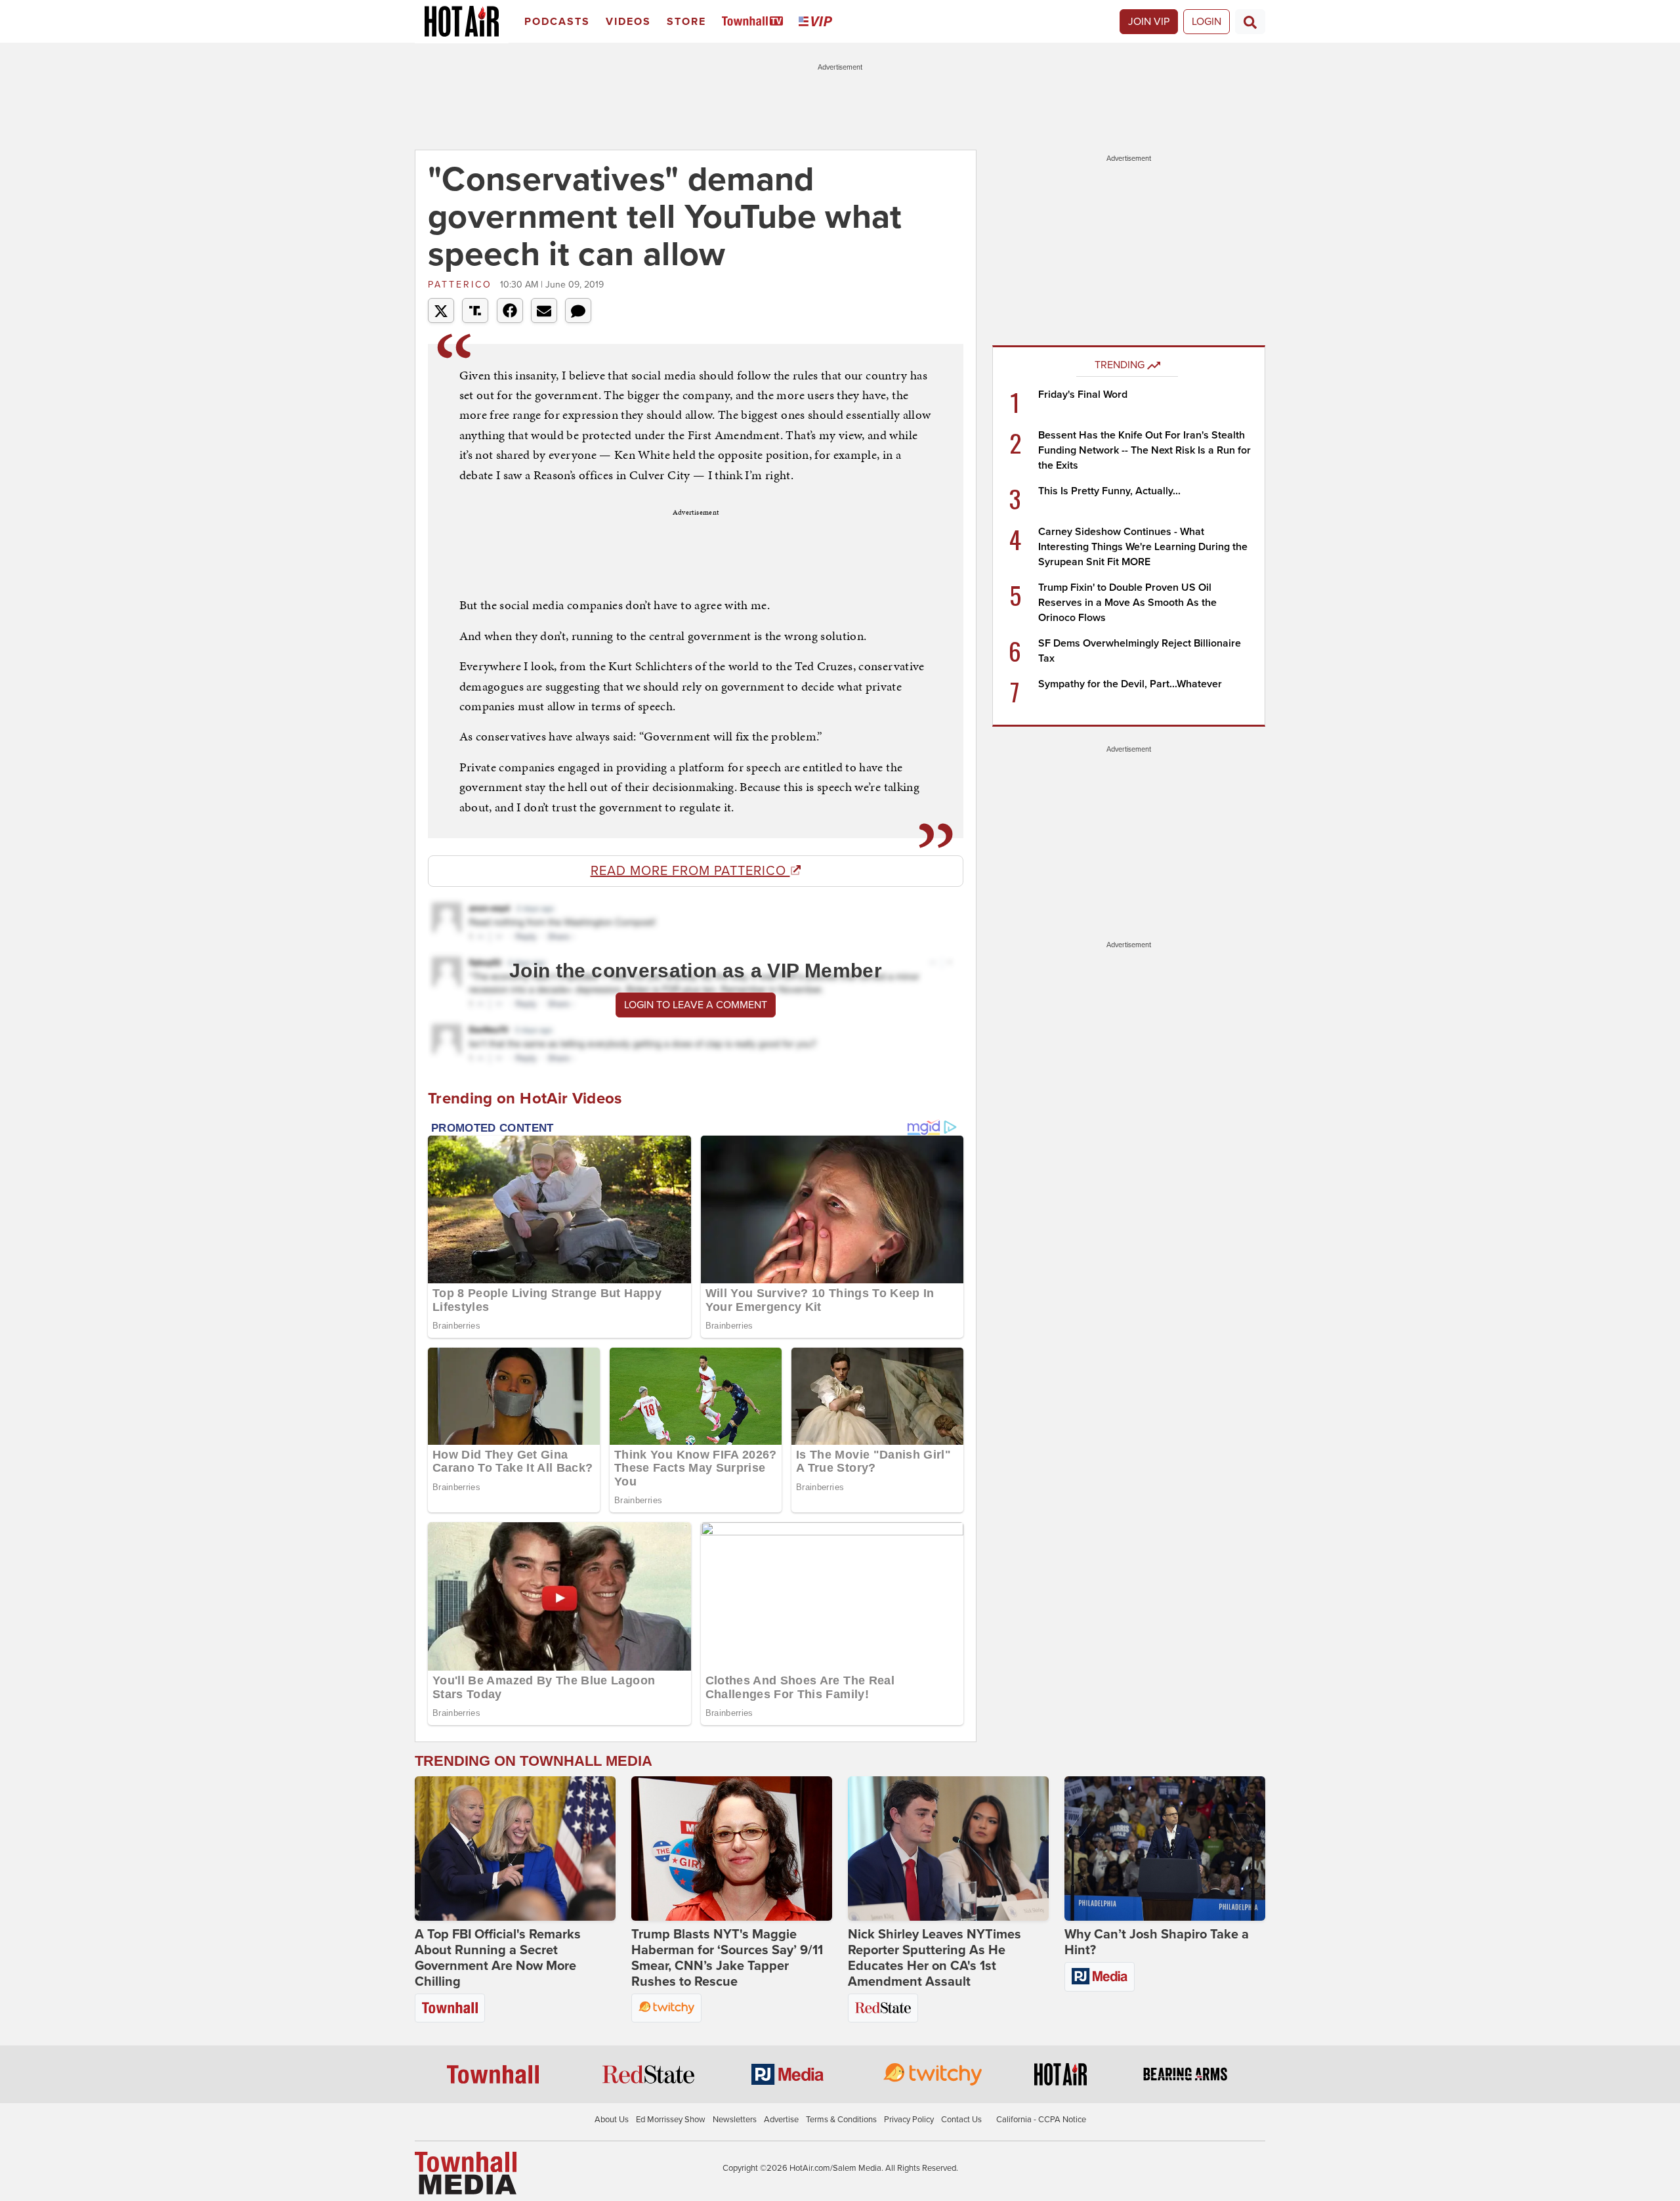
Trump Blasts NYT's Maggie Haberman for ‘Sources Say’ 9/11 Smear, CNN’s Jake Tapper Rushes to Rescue (727, 1958)
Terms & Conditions (841, 2120)
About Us (612, 2120)
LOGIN (1207, 22)
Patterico (462, 285)
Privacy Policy (909, 2120)
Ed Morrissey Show (671, 2120)
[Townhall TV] (755, 22)
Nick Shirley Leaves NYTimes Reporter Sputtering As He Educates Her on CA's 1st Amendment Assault (934, 1958)
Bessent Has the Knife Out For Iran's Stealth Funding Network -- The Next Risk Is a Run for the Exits (1144, 450)
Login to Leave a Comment (696, 1005)
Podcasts (557, 22)
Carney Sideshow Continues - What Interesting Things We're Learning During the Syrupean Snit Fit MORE (1143, 547)
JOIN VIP (1149, 22)
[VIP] (818, 22)
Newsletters (735, 2120)
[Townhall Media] (466, 2172)
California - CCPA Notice (1041, 2120)
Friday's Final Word (1083, 395)
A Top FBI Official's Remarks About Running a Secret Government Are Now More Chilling (498, 1958)
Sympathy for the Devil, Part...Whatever (1130, 684)
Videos (628, 22)
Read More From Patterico (690, 871)
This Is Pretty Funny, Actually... (1109, 491)
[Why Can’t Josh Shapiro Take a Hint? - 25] (1165, 1848)
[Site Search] (1250, 22)
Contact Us (961, 2120)
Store (686, 22)
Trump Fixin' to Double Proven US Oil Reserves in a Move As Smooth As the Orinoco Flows (1127, 603)
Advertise (781, 2120)
